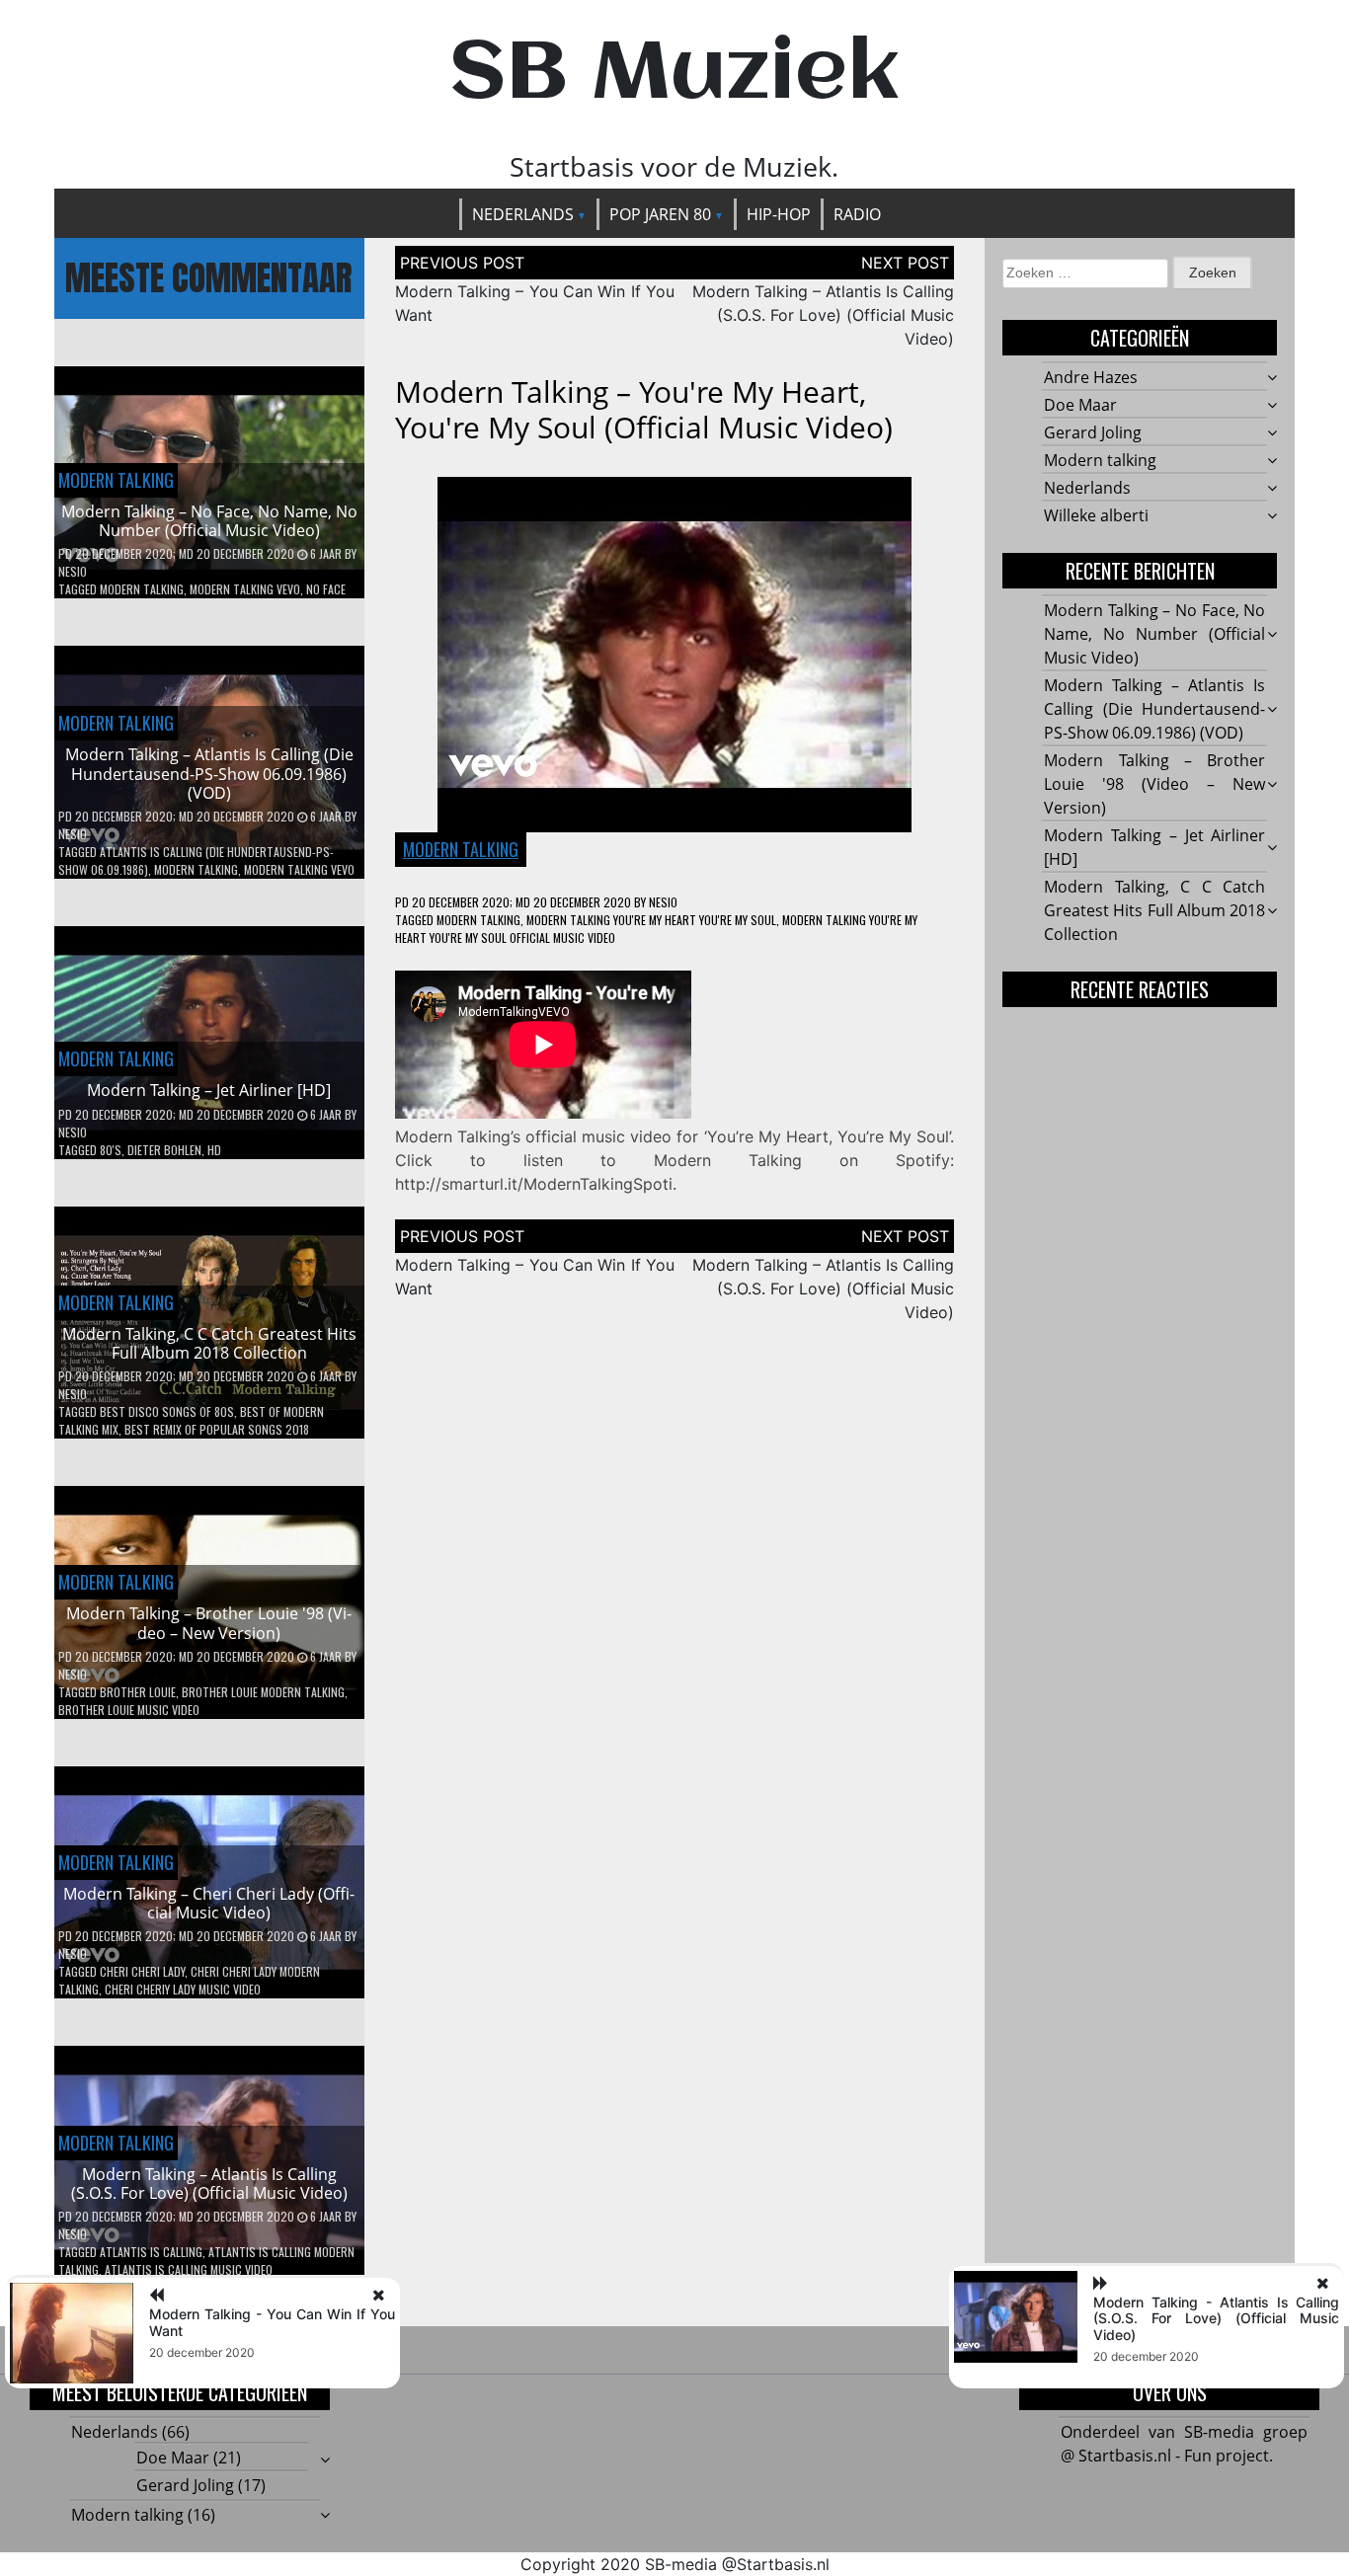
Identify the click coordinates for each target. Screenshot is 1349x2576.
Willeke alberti (1096, 515)
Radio (857, 214)
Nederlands (523, 214)
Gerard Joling (1093, 432)
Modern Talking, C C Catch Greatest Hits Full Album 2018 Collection (209, 1343)
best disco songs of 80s (167, 1411)
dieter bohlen (164, 1150)
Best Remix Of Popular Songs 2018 (217, 1429)
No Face (326, 589)
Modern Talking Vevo (245, 589)
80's (111, 1150)
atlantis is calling (151, 2252)
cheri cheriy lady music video (183, 1989)
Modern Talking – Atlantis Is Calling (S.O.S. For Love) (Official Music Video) (209, 2184)
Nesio (73, 571)
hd (214, 1150)
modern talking (142, 589)
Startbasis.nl (783, 2564)
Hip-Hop (779, 214)
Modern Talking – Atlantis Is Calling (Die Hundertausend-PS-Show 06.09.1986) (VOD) (209, 773)
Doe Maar (1080, 405)
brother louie (138, 1692)
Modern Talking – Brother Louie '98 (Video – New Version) (209, 1623)
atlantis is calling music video (189, 2269)
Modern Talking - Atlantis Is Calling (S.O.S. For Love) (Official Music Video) (1216, 2319)
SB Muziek (674, 75)
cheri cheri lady (142, 1971)
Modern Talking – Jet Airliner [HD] (209, 1090)
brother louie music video (129, 1710)
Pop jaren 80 (660, 214)
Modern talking (116, 480)
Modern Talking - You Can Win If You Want (272, 2322)
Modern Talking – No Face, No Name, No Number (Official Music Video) (209, 521)
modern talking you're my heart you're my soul (651, 920)
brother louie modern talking (263, 1692)
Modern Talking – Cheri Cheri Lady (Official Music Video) (209, 1903)
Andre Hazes (1091, 377)
